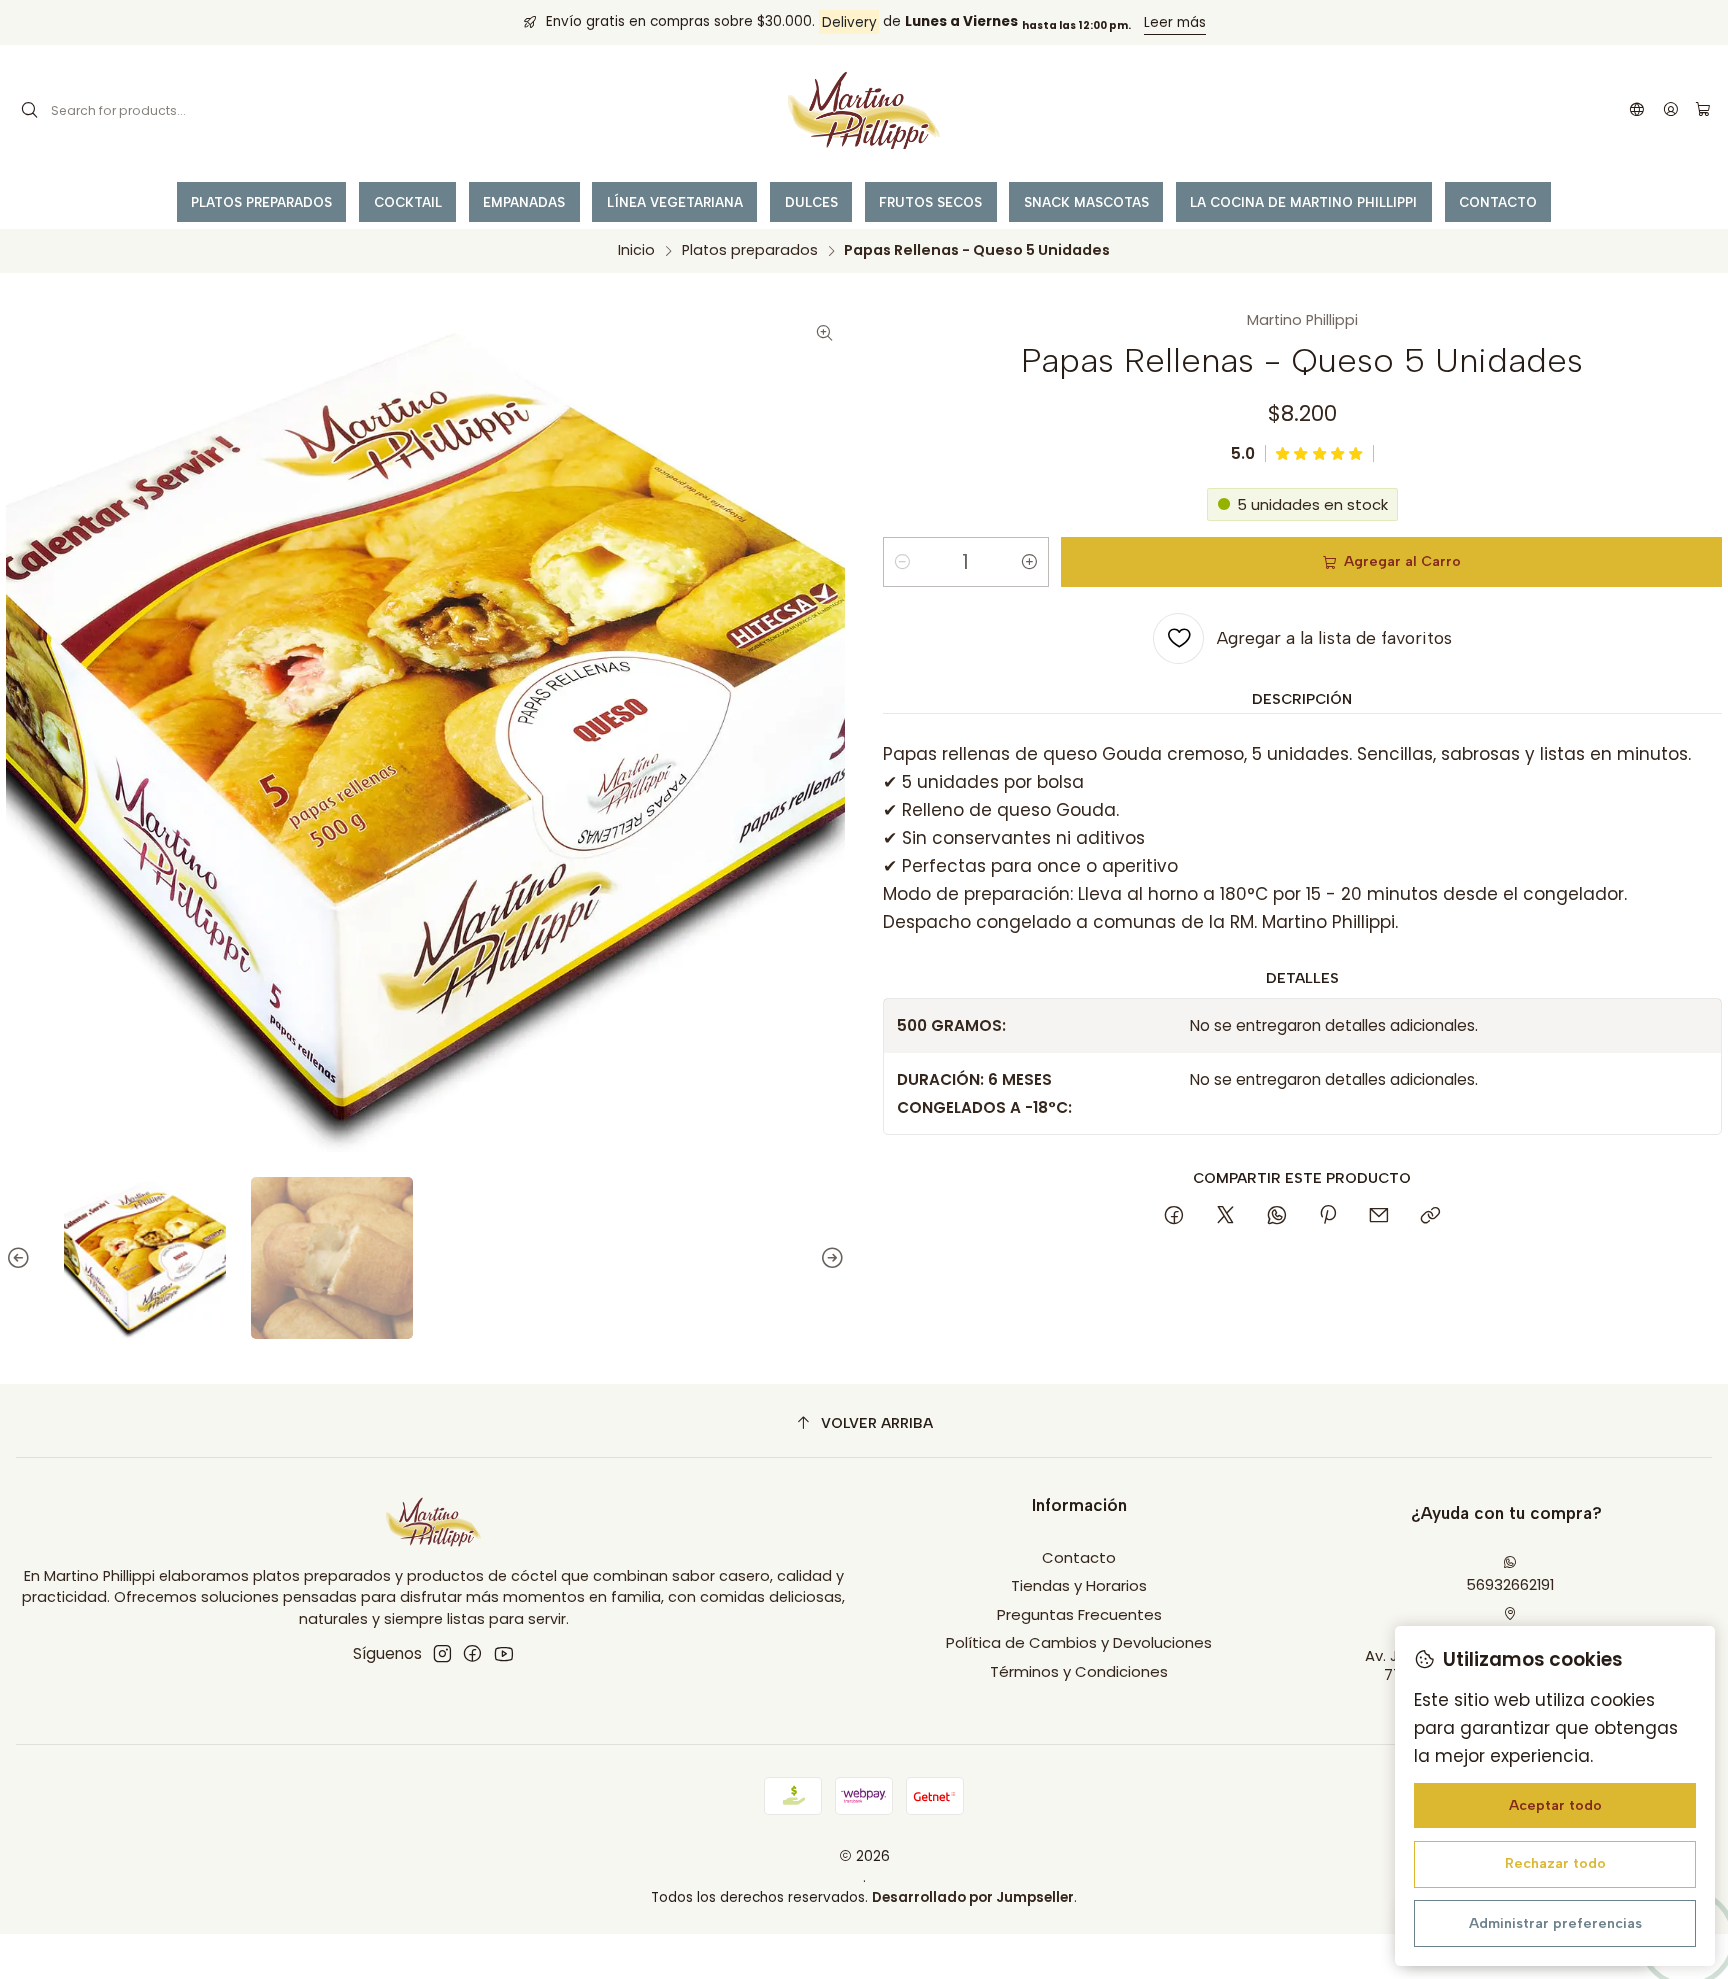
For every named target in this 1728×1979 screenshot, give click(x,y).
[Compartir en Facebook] (1174, 1217)
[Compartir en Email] (1379, 1217)
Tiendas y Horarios (1079, 1585)
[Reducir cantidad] (902, 562)
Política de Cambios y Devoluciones (1079, 1642)
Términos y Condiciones (1079, 1671)
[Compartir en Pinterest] (1328, 1217)
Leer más (1175, 22)
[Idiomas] (1637, 111)
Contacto (1079, 1557)
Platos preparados (750, 250)
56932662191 (1510, 1584)
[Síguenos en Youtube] (503, 1653)
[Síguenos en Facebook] (472, 1653)
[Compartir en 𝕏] (1225, 1217)
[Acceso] (1670, 111)
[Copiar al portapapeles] (1430, 1217)
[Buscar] (30, 111)
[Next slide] (830, 1258)
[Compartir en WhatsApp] (1276, 1217)
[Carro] (1702, 110)
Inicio (636, 250)
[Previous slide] (21, 1258)
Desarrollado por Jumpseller (973, 1897)
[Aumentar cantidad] (1030, 562)
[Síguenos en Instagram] (442, 1653)
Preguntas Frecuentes (1079, 1614)
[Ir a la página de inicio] (864, 111)
